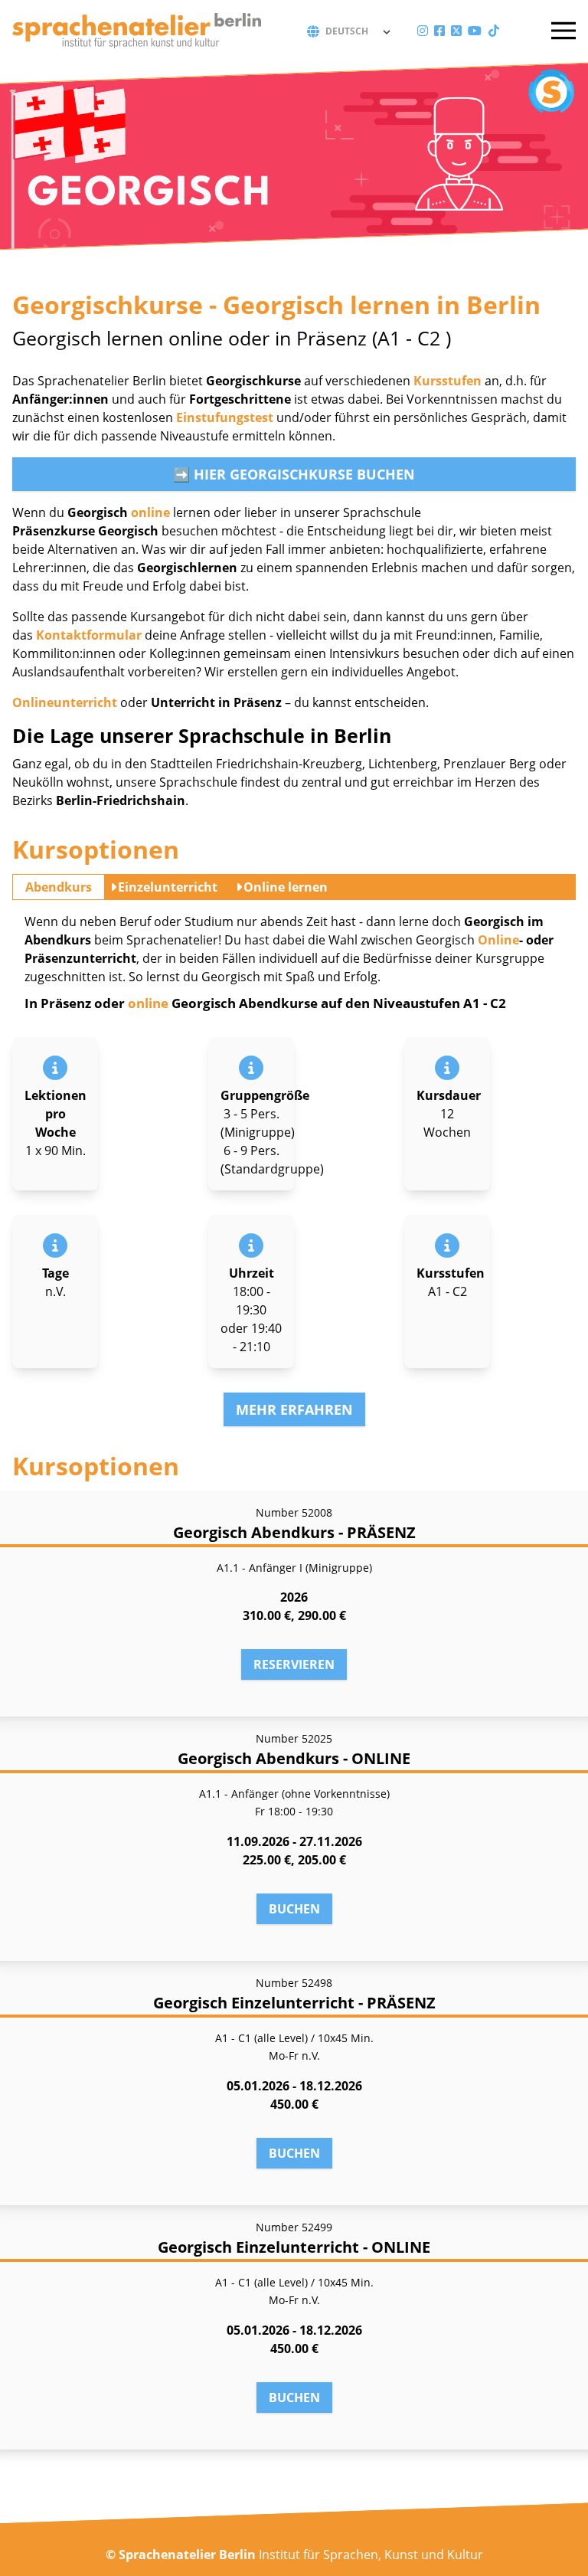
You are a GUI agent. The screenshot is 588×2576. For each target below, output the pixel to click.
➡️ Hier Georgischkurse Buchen (294, 474)
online (150, 512)
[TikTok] (494, 31)
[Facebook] (439, 31)
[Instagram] (423, 31)
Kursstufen (448, 381)
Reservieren (294, 1664)
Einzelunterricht (168, 887)
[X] (456, 31)
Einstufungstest (225, 417)
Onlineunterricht (65, 702)
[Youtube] (475, 31)
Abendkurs (59, 887)
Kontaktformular (89, 635)
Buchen (294, 1909)
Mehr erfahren (294, 1409)
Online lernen (286, 887)
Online (498, 940)
